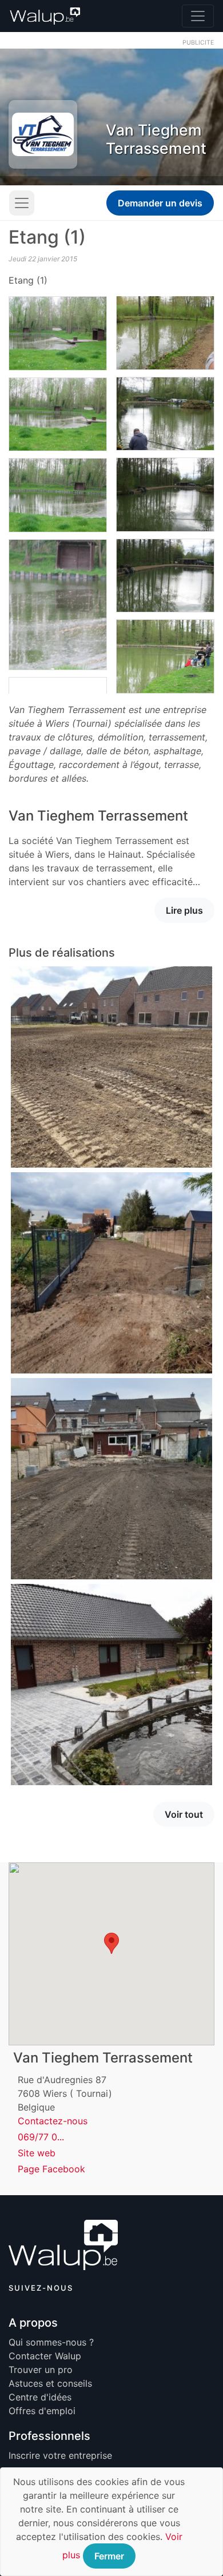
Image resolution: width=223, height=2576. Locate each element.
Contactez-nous (53, 2121)
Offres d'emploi (42, 2411)
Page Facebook (51, 2169)
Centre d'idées (40, 2397)
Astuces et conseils (50, 2383)
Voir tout (184, 1814)
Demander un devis (160, 203)
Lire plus (184, 910)
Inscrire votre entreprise (60, 2455)
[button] (111, 1943)
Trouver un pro (41, 2370)
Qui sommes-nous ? (51, 2342)
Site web (37, 2153)
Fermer (109, 2556)
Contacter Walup (45, 2356)
